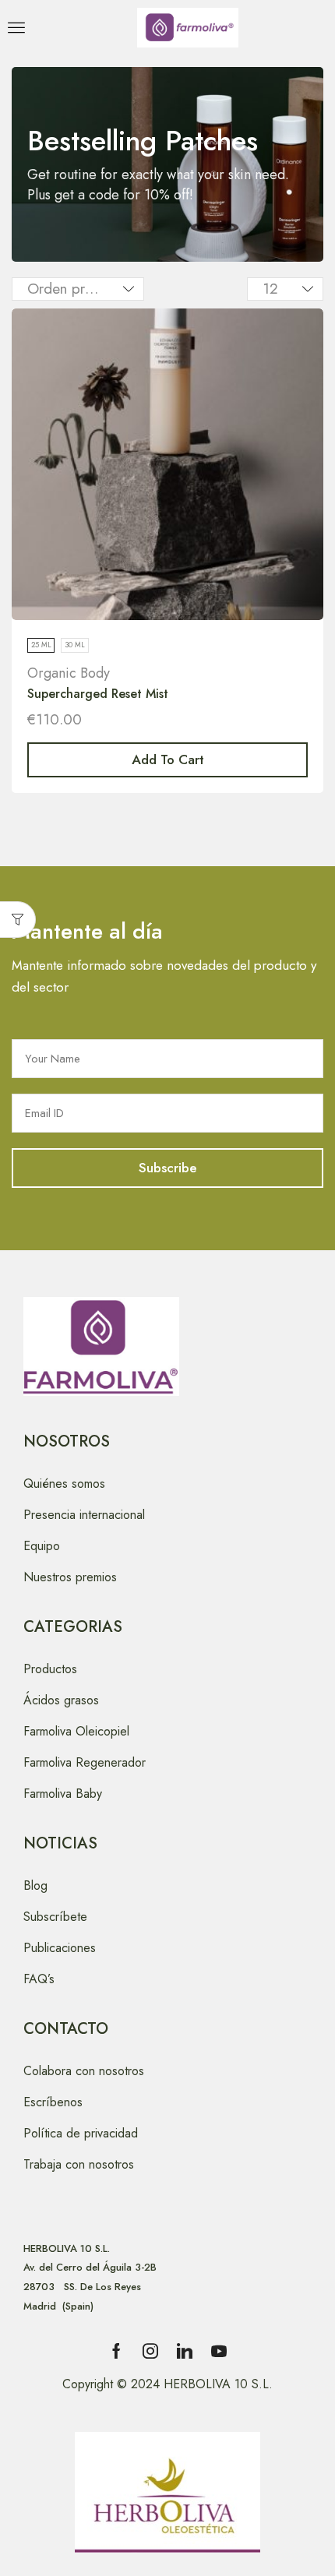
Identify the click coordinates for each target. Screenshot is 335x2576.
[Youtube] (219, 2351)
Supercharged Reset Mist (98, 694)
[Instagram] (150, 2351)
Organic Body (69, 673)
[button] (16, 27)
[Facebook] (116, 2351)
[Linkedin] (185, 2351)
